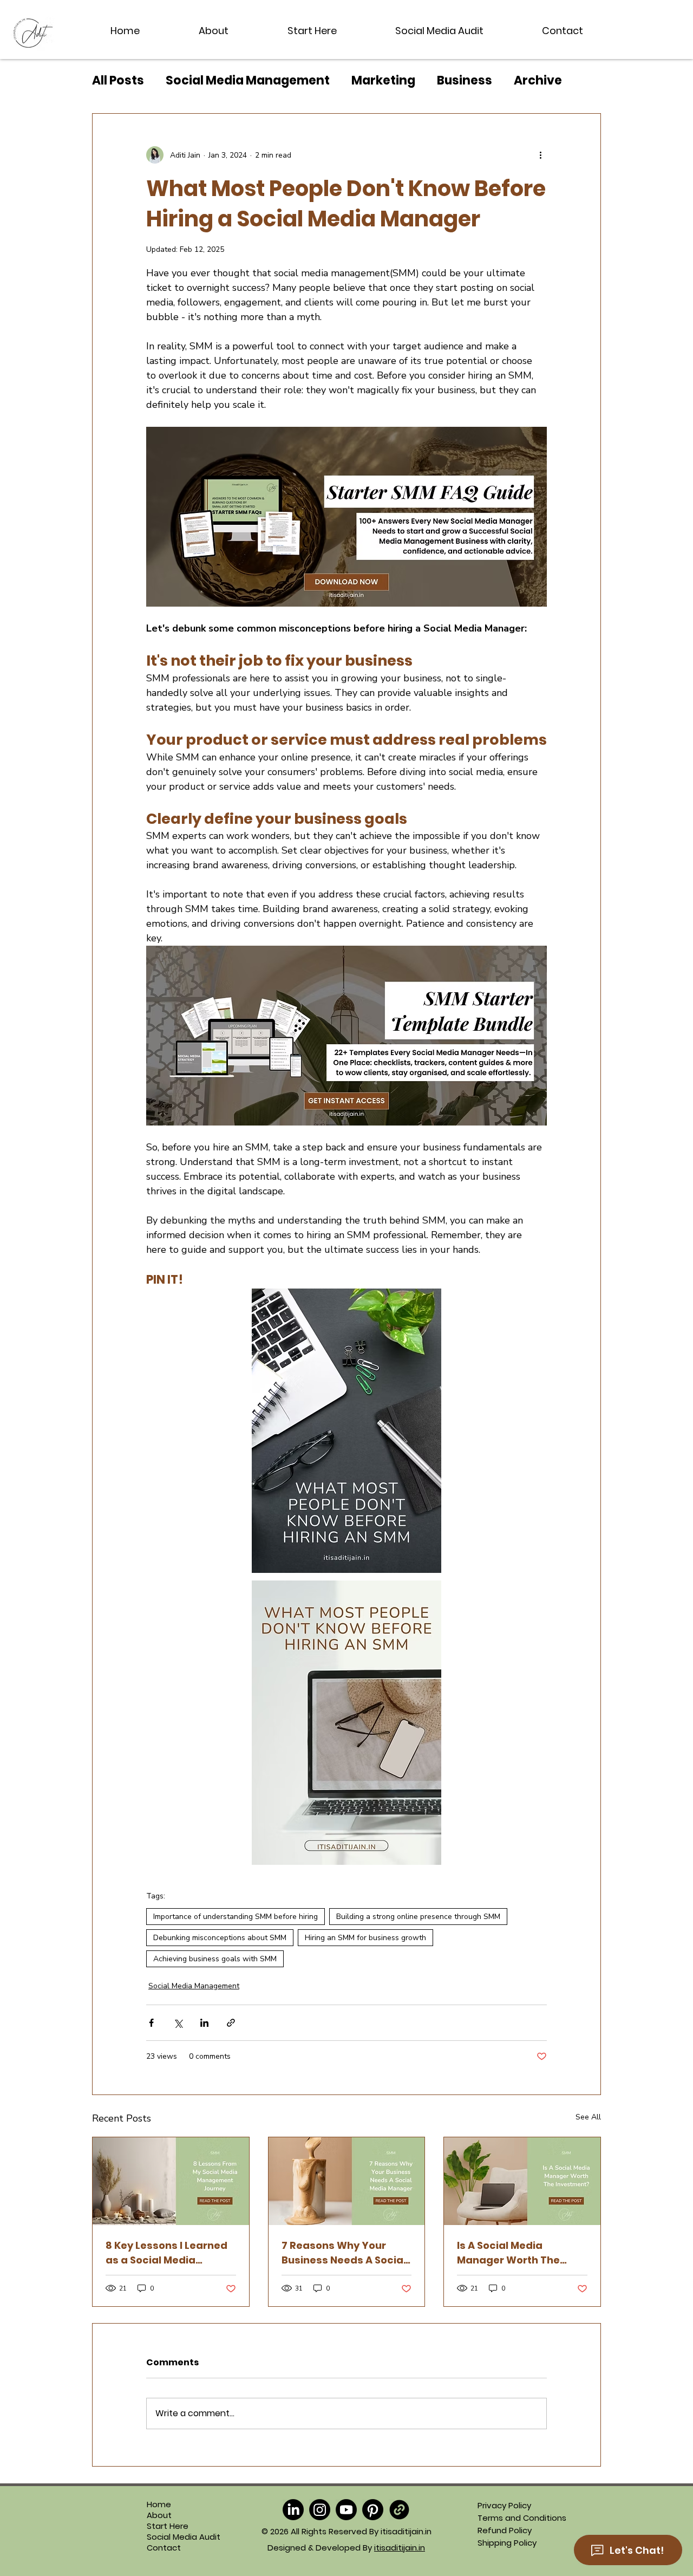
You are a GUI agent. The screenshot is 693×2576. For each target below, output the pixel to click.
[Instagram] (320, 2510)
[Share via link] (231, 2023)
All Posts (118, 81)
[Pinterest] (373, 2510)
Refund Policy (505, 2530)
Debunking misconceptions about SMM (220, 1938)
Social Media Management (248, 81)
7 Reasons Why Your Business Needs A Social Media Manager (344, 2253)
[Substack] (399, 2510)
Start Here (168, 2526)
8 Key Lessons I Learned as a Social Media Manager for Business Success (166, 2253)
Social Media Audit (170, 2537)
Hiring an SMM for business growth (365, 1938)
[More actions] (540, 155)
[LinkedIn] (293, 2510)
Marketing (383, 81)
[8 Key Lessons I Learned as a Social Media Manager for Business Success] (171, 2181)
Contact (164, 2548)
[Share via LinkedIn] (204, 2023)
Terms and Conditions (522, 2518)
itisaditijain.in (400, 2548)
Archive (538, 81)
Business (465, 81)
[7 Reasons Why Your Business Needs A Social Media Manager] (347, 2181)
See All (588, 2117)
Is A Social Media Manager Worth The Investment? (508, 2253)
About (159, 2515)
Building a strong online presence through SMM (418, 1917)
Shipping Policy (507, 2543)
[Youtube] (346, 2510)
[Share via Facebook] (151, 2023)
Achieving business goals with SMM (215, 1959)
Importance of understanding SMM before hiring (236, 1917)
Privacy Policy (504, 2505)
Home (159, 2505)
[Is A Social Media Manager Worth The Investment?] (522, 2181)
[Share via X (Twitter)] (178, 2023)
